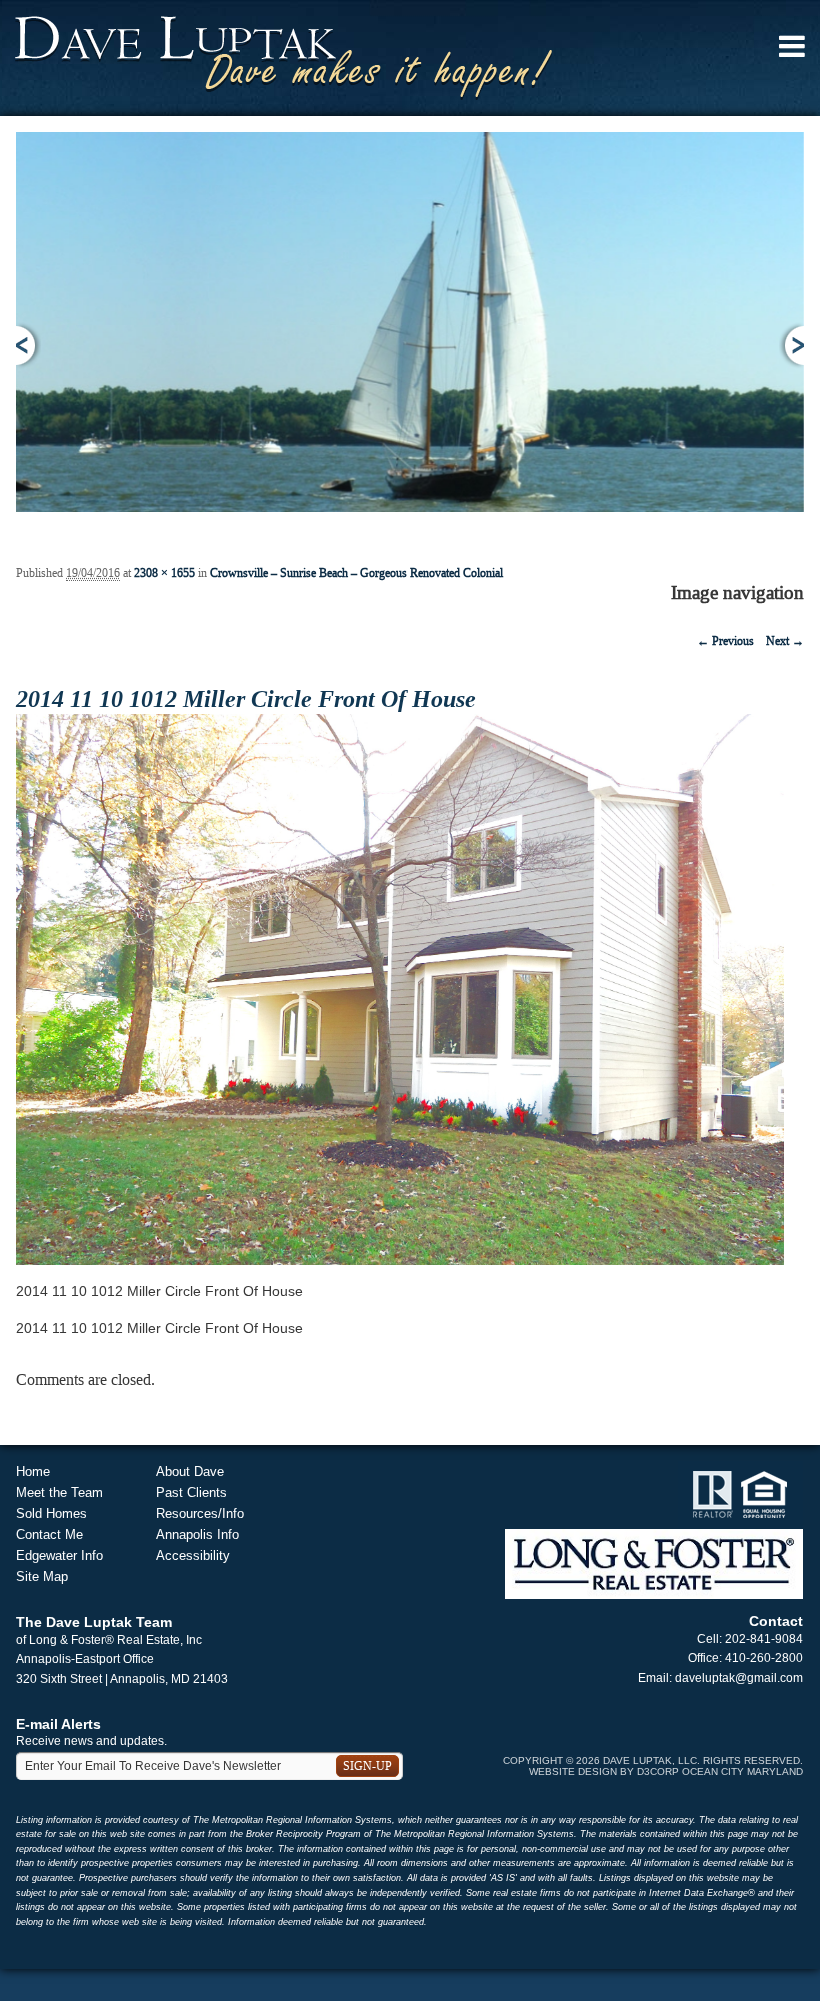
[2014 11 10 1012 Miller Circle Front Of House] (400, 989)
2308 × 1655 (164, 573)
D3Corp (658, 1771)
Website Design (573, 1771)
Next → (785, 641)
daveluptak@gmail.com (739, 1678)
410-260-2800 (764, 1658)
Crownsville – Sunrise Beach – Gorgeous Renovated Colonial (356, 573)
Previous (28, 345)
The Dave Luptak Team (94, 1622)
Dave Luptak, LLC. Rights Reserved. (703, 1760)
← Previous (725, 641)
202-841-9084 (764, 1639)
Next (791, 345)
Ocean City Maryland (742, 1771)
